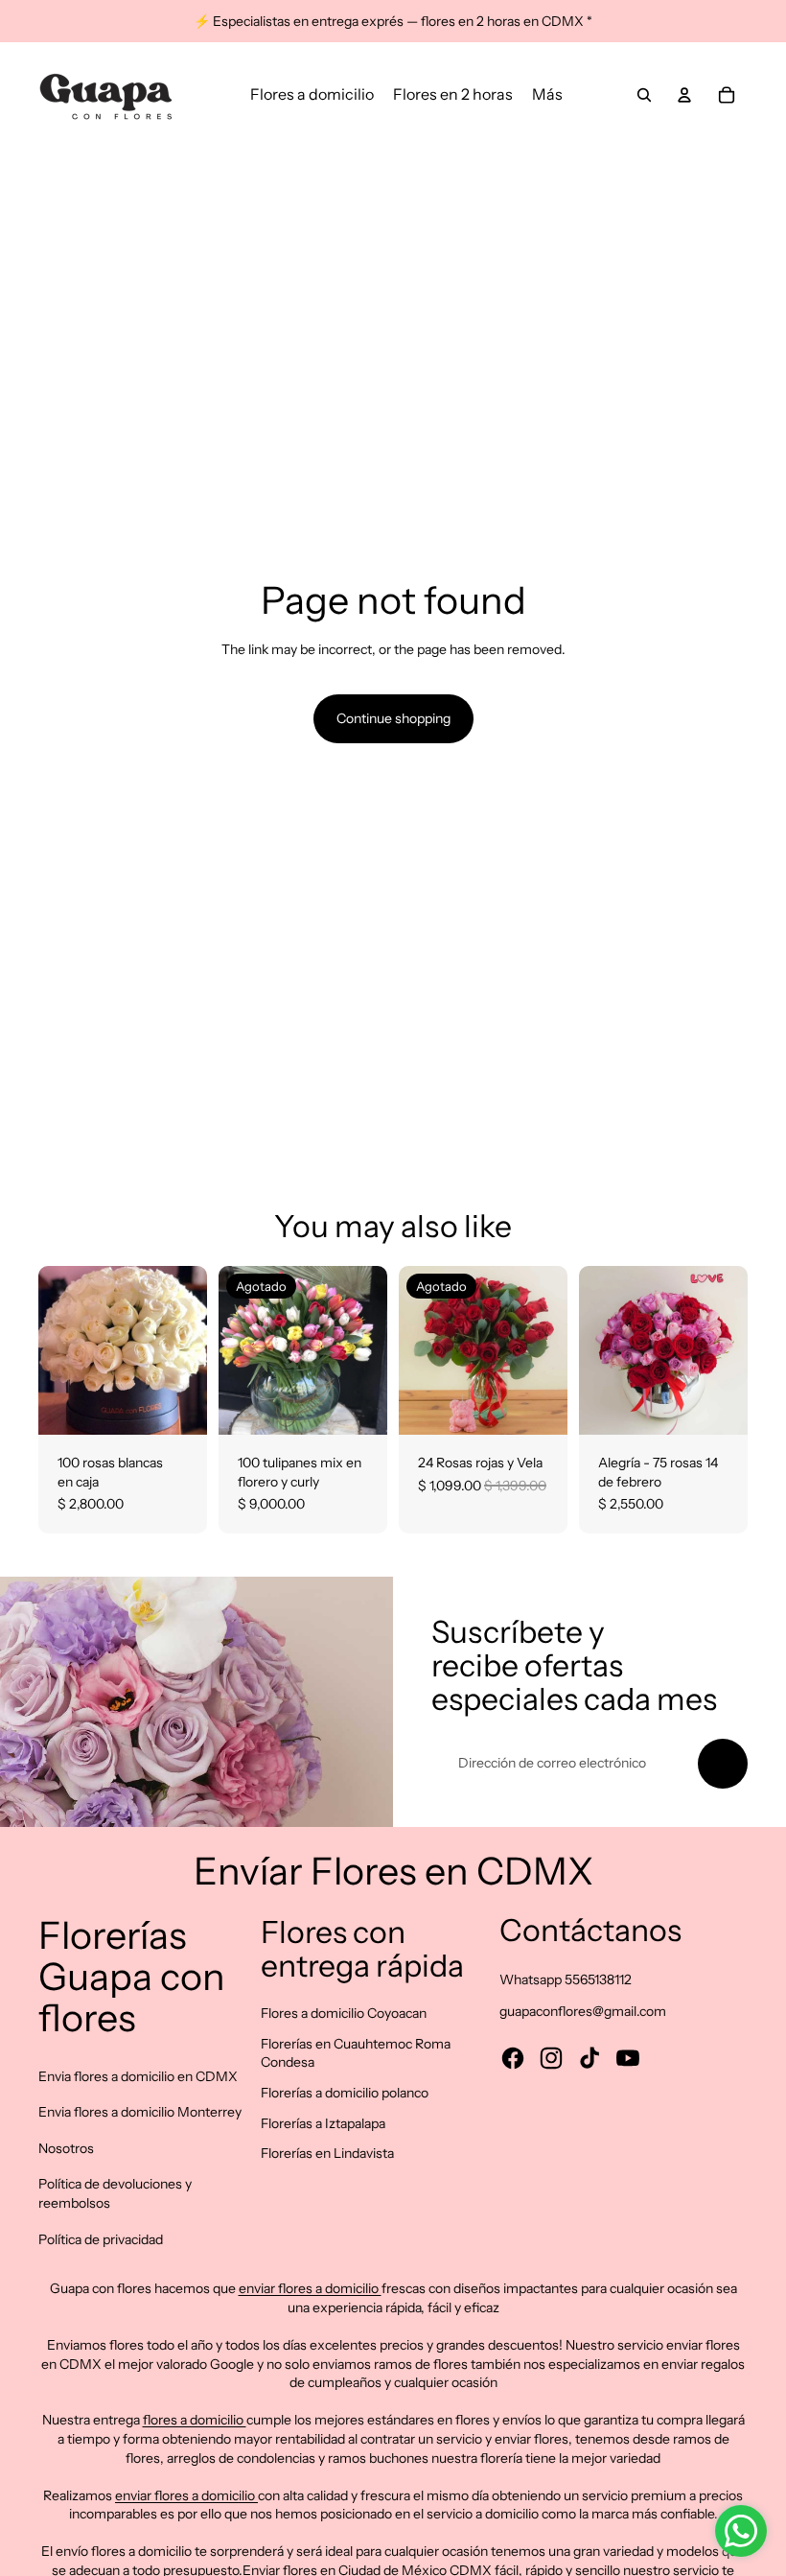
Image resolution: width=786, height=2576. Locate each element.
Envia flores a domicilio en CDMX (138, 2076)
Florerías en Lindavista (327, 2153)
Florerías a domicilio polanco (345, 2093)
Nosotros (66, 2148)
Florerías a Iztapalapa (323, 2123)
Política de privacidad (101, 2239)
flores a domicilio (195, 2420)
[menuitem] (312, 95)
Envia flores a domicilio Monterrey (140, 2112)
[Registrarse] (723, 1764)
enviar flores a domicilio (310, 2288)
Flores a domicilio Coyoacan (344, 2013)
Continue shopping (393, 718)
